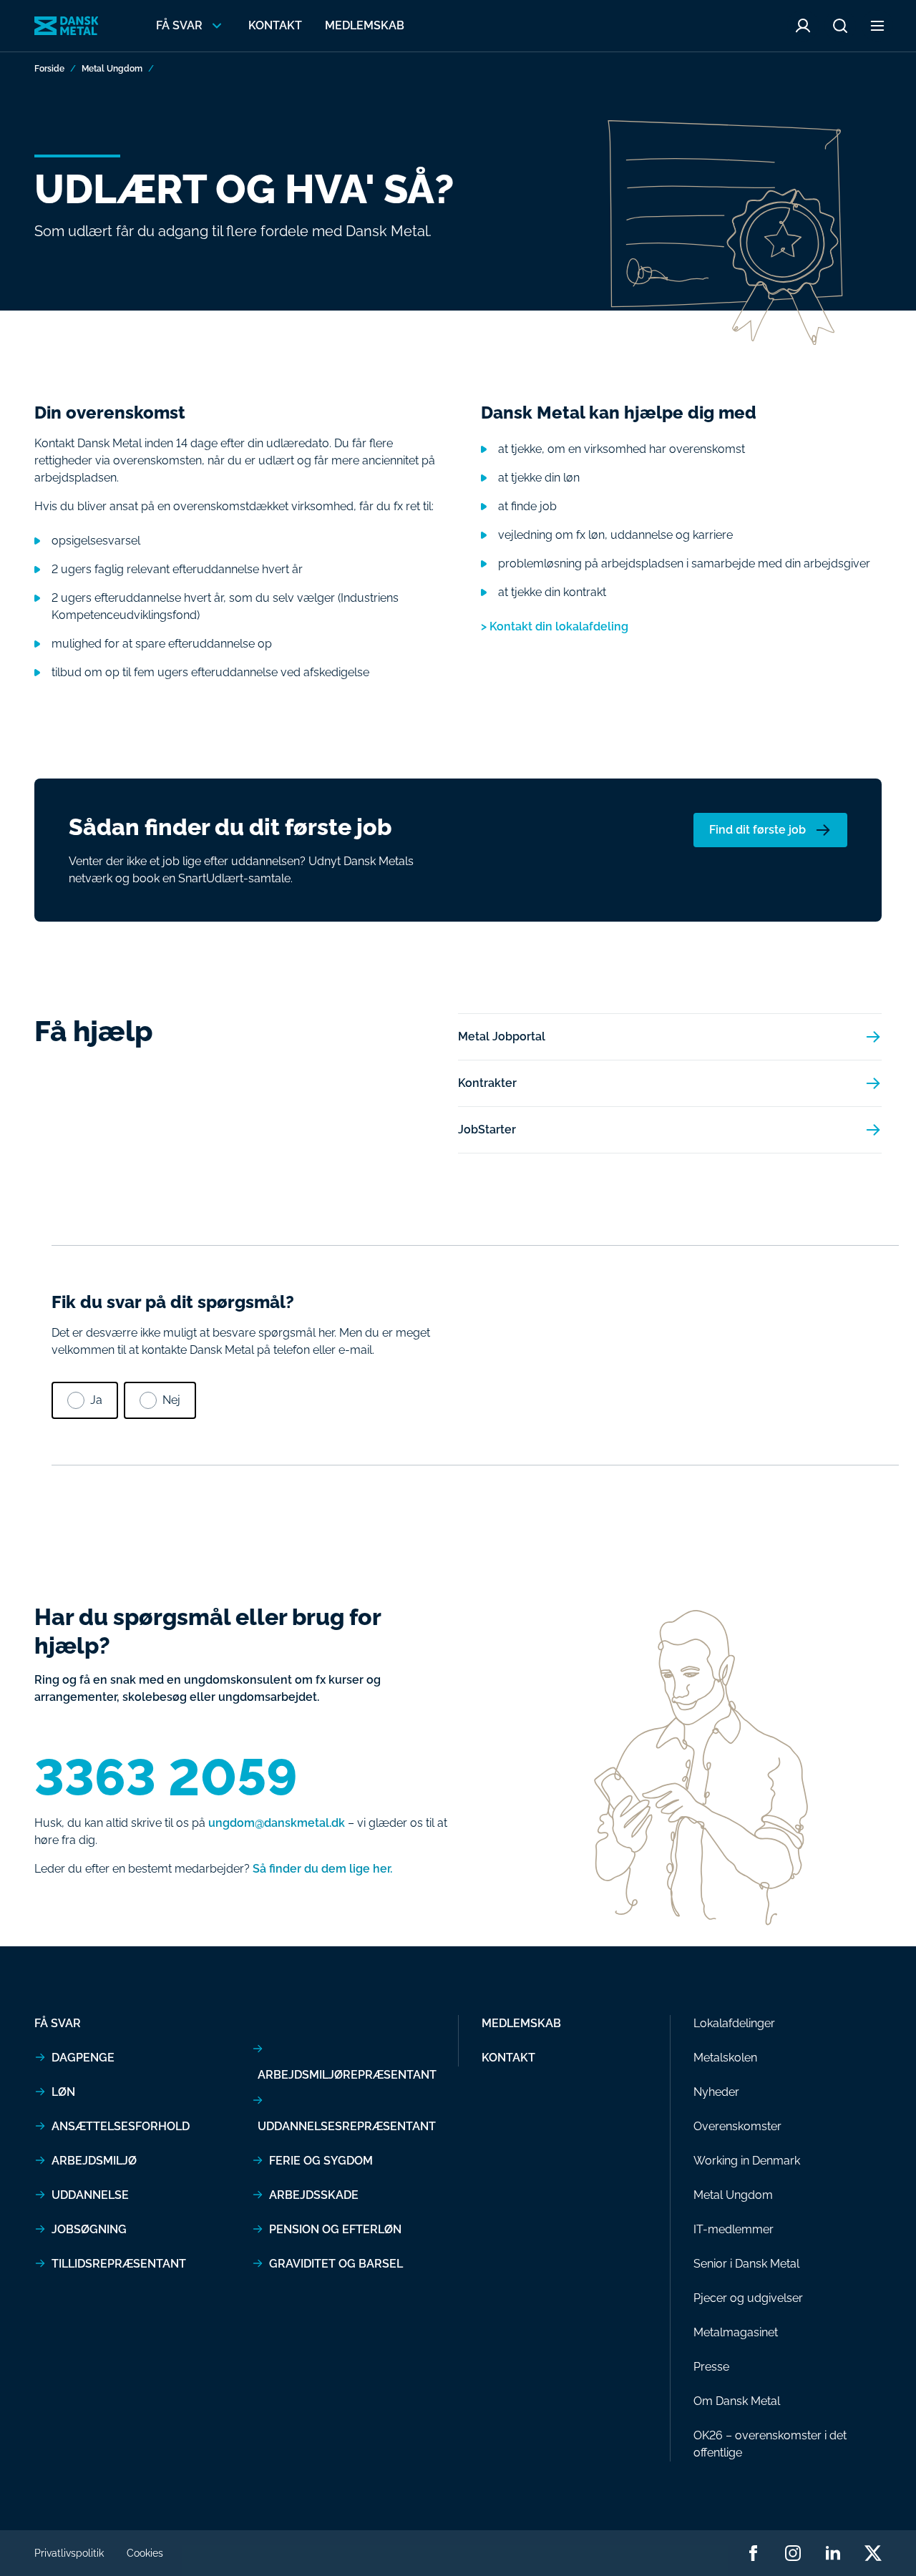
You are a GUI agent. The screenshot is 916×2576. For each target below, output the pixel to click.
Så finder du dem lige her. (322, 1869)
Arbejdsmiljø (94, 2161)
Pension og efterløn (335, 2229)
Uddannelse (90, 2195)
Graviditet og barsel (336, 2264)
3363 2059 (166, 1777)
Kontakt (275, 25)
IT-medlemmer (734, 2229)
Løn (63, 2092)
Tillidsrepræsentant (119, 2264)
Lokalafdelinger (734, 2023)
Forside (49, 69)
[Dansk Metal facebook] (753, 2553)
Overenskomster (737, 2126)
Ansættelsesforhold (121, 2126)
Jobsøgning (89, 2229)
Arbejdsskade (314, 2195)
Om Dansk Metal (737, 2401)
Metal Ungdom (112, 69)
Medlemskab (365, 25)
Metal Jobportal (502, 1036)
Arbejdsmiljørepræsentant (347, 2075)
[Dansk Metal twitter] (873, 2553)
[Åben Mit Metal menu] (803, 26)
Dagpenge (83, 2058)
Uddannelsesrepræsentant (347, 2126)
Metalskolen (725, 2058)
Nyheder (716, 2092)
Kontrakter (487, 1083)
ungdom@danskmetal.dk (277, 1823)
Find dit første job (757, 830)
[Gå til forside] (67, 26)
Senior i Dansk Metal (746, 2264)
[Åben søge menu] (840, 26)
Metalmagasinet (736, 2332)
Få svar (58, 2023)
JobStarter (487, 1130)
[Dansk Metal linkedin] (833, 2553)
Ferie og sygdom (321, 2161)
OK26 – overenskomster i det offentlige (770, 2444)
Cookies (145, 2553)
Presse (711, 2367)
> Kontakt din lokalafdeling (555, 626)
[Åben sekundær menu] (877, 26)
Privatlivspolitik (69, 2553)
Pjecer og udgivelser (748, 2298)
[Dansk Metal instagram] (793, 2553)
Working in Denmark (747, 2161)
